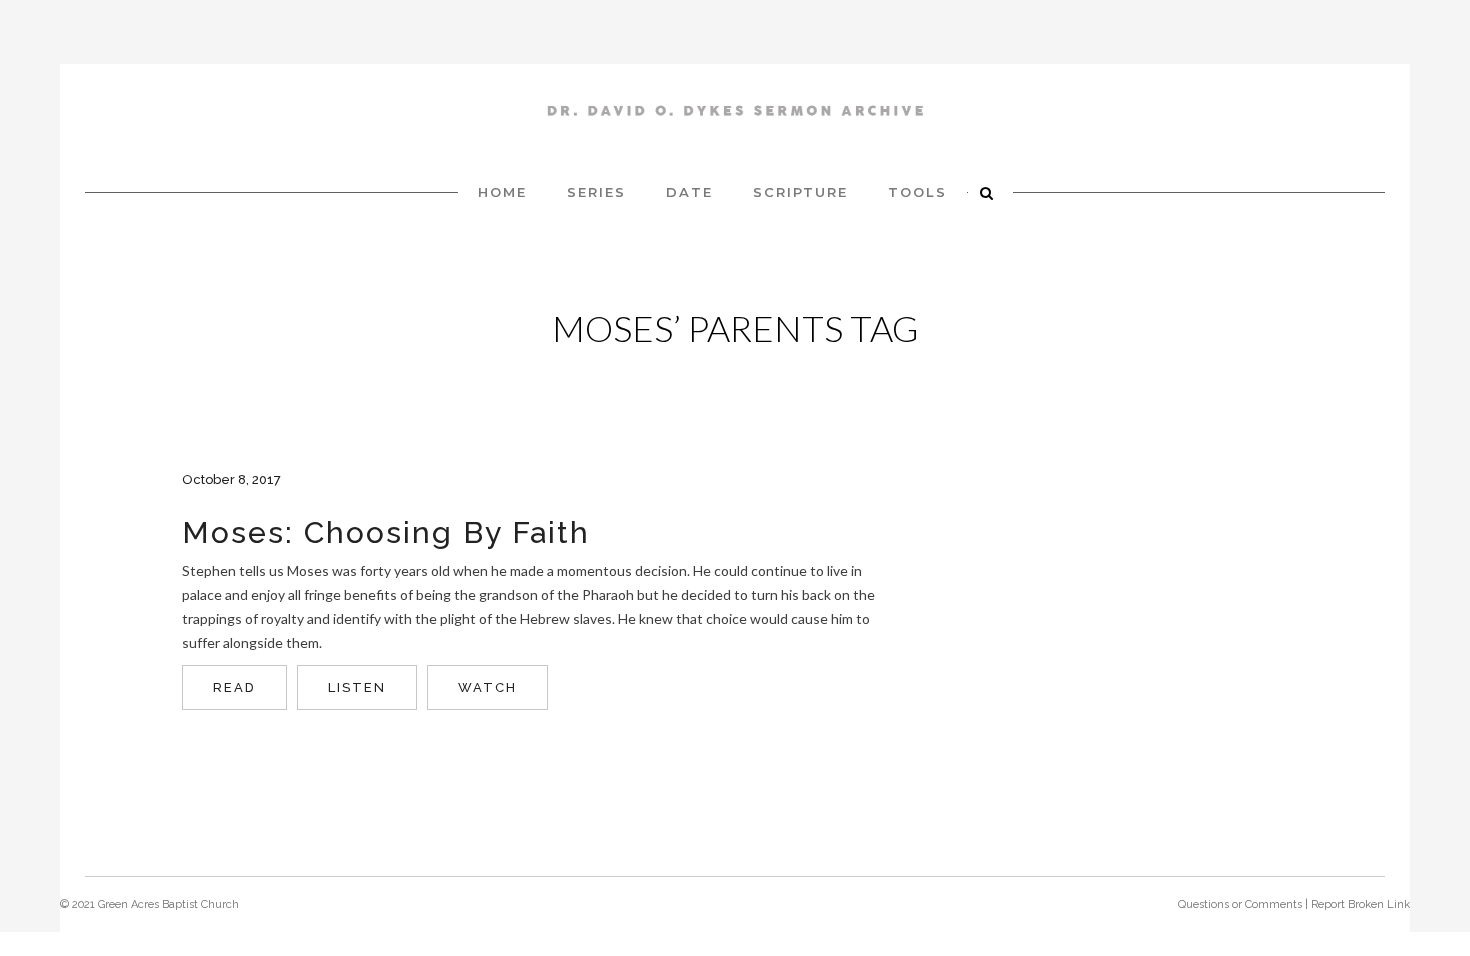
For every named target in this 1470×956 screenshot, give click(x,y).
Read (234, 687)
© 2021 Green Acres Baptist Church (149, 904)
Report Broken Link (1360, 904)
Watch (487, 687)
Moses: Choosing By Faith (386, 532)
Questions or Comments (1240, 904)
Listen (357, 687)
